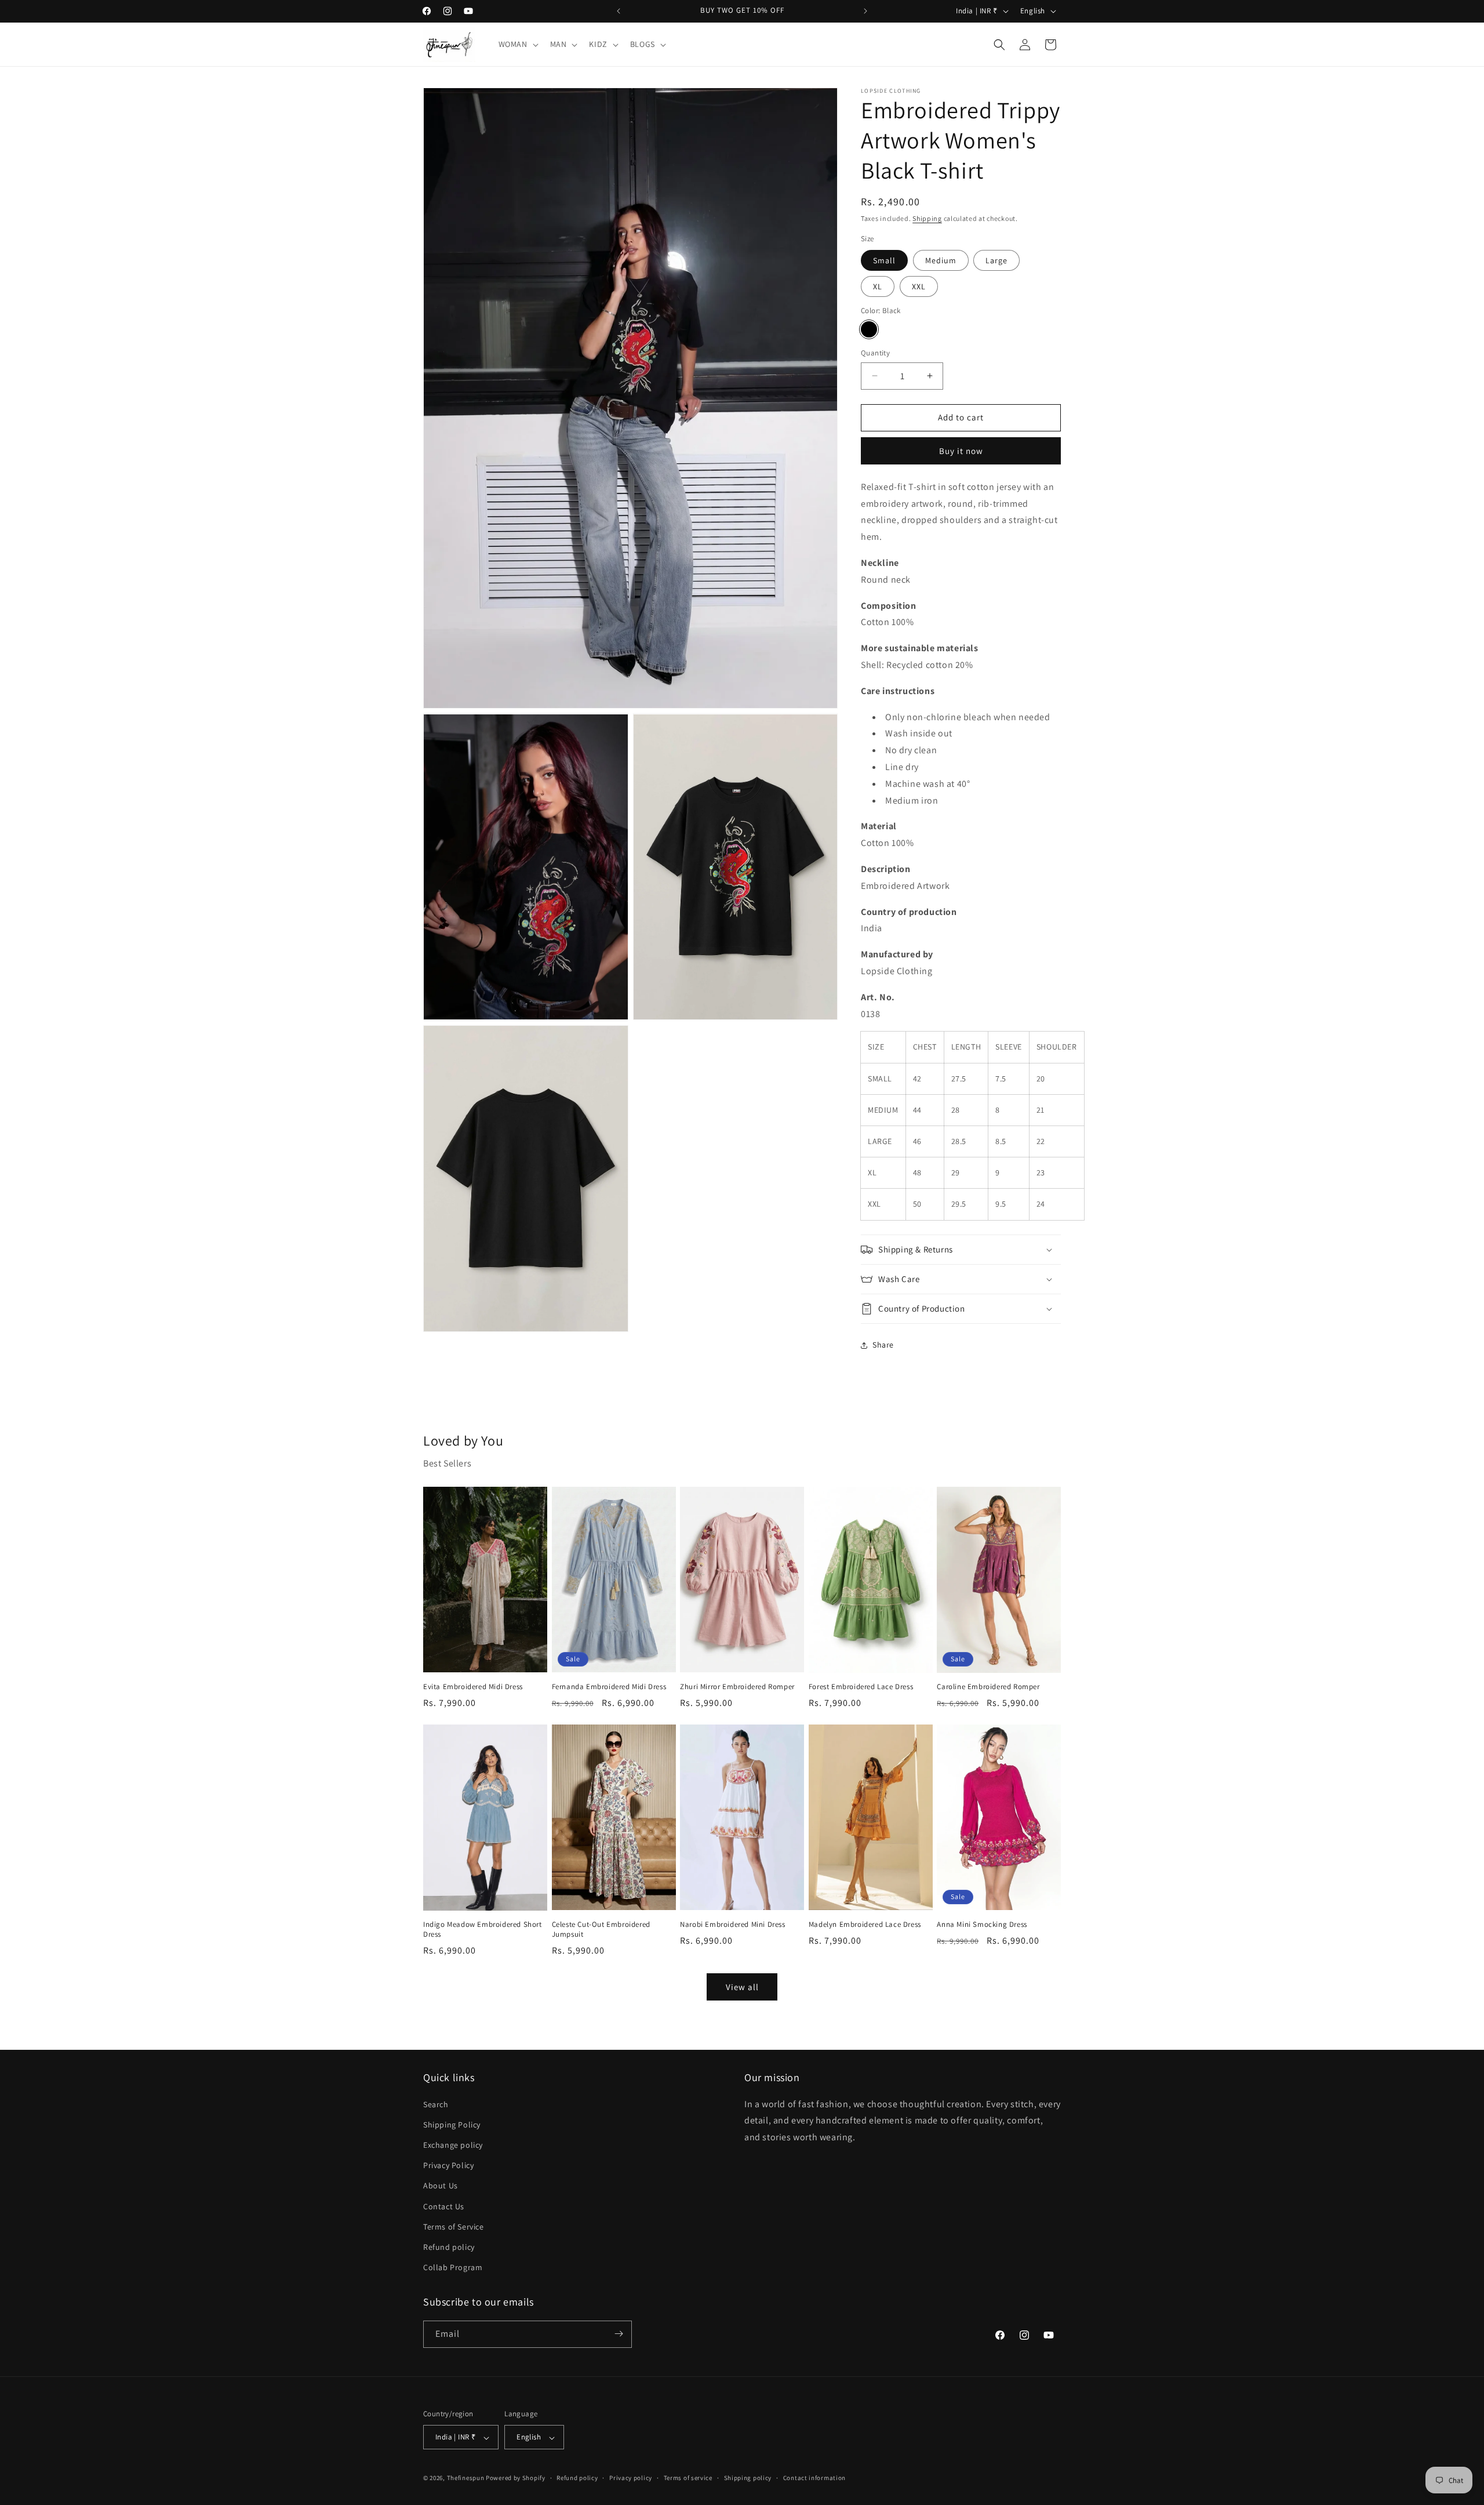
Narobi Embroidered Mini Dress (732, 1925)
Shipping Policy (452, 2124)
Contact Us (444, 2206)
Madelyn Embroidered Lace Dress (865, 1925)
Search (436, 2104)
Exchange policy (453, 2144)
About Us (441, 2185)
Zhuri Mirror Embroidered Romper (737, 1687)
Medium (941, 260)
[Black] (869, 329)
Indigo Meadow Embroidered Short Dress (483, 1929)
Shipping (927, 218)
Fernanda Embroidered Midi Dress (609, 1687)
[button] (517, 44)
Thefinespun (466, 2478)
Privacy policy (631, 2478)
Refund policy (449, 2246)
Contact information (814, 2478)
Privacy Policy (448, 2165)
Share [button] (883, 1345)
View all (742, 1987)
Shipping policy (748, 2478)
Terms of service (688, 2478)
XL (878, 286)
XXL (919, 286)
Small (884, 260)
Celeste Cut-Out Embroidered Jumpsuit (601, 1929)
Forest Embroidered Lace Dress (861, 1687)
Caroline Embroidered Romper (988, 1687)
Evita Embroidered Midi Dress (473, 1687)
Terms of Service (454, 2226)
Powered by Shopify (516, 2478)
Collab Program (453, 2267)
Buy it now (961, 451)
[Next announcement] (865, 11)
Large (996, 260)
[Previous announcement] (619, 11)
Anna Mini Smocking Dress (982, 1925)
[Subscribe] (619, 2334)
